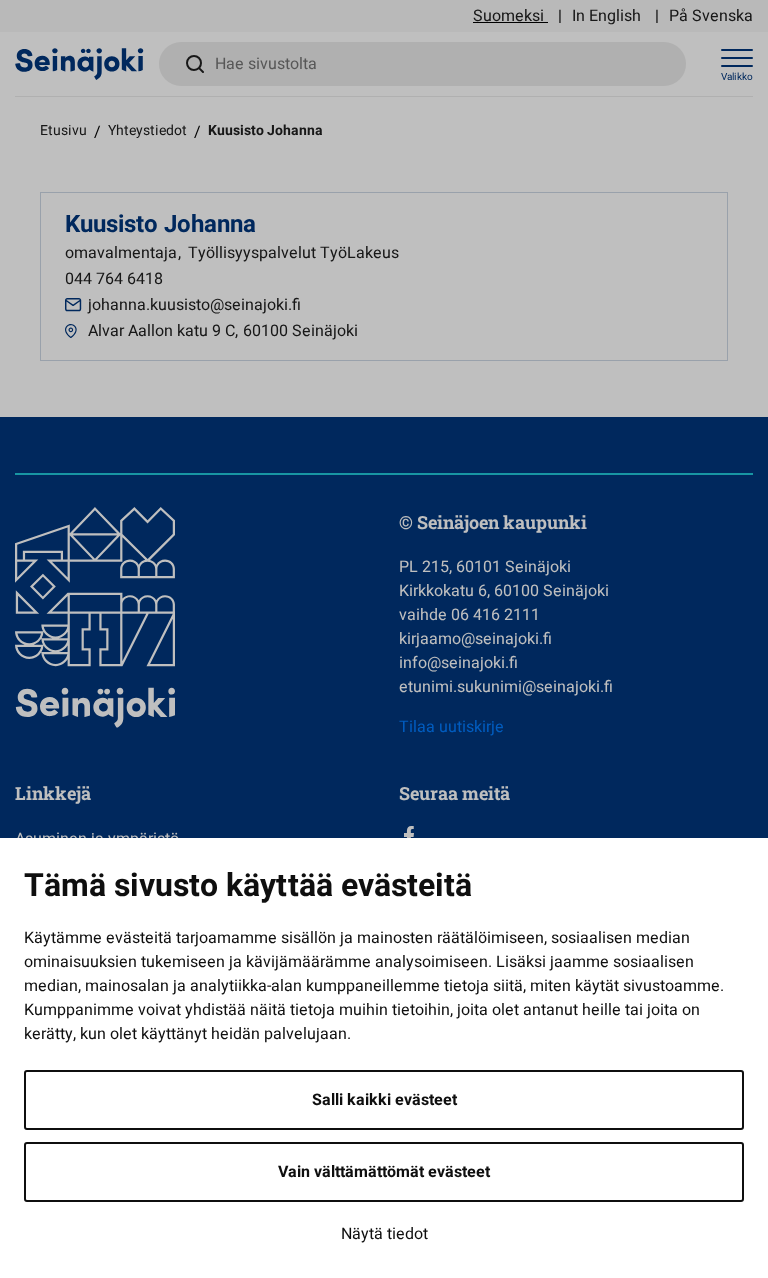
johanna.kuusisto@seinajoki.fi (194, 305)
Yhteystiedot (147, 130)
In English (606, 16)
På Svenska (711, 16)
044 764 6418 (114, 279)
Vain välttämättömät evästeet (384, 1172)
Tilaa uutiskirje (451, 727)
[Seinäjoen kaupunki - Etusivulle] (79, 63)
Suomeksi (508, 16)
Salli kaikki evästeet (384, 1100)
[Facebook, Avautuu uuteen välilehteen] (576, 836)
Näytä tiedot (384, 1234)
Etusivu (63, 130)
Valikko (737, 77)
